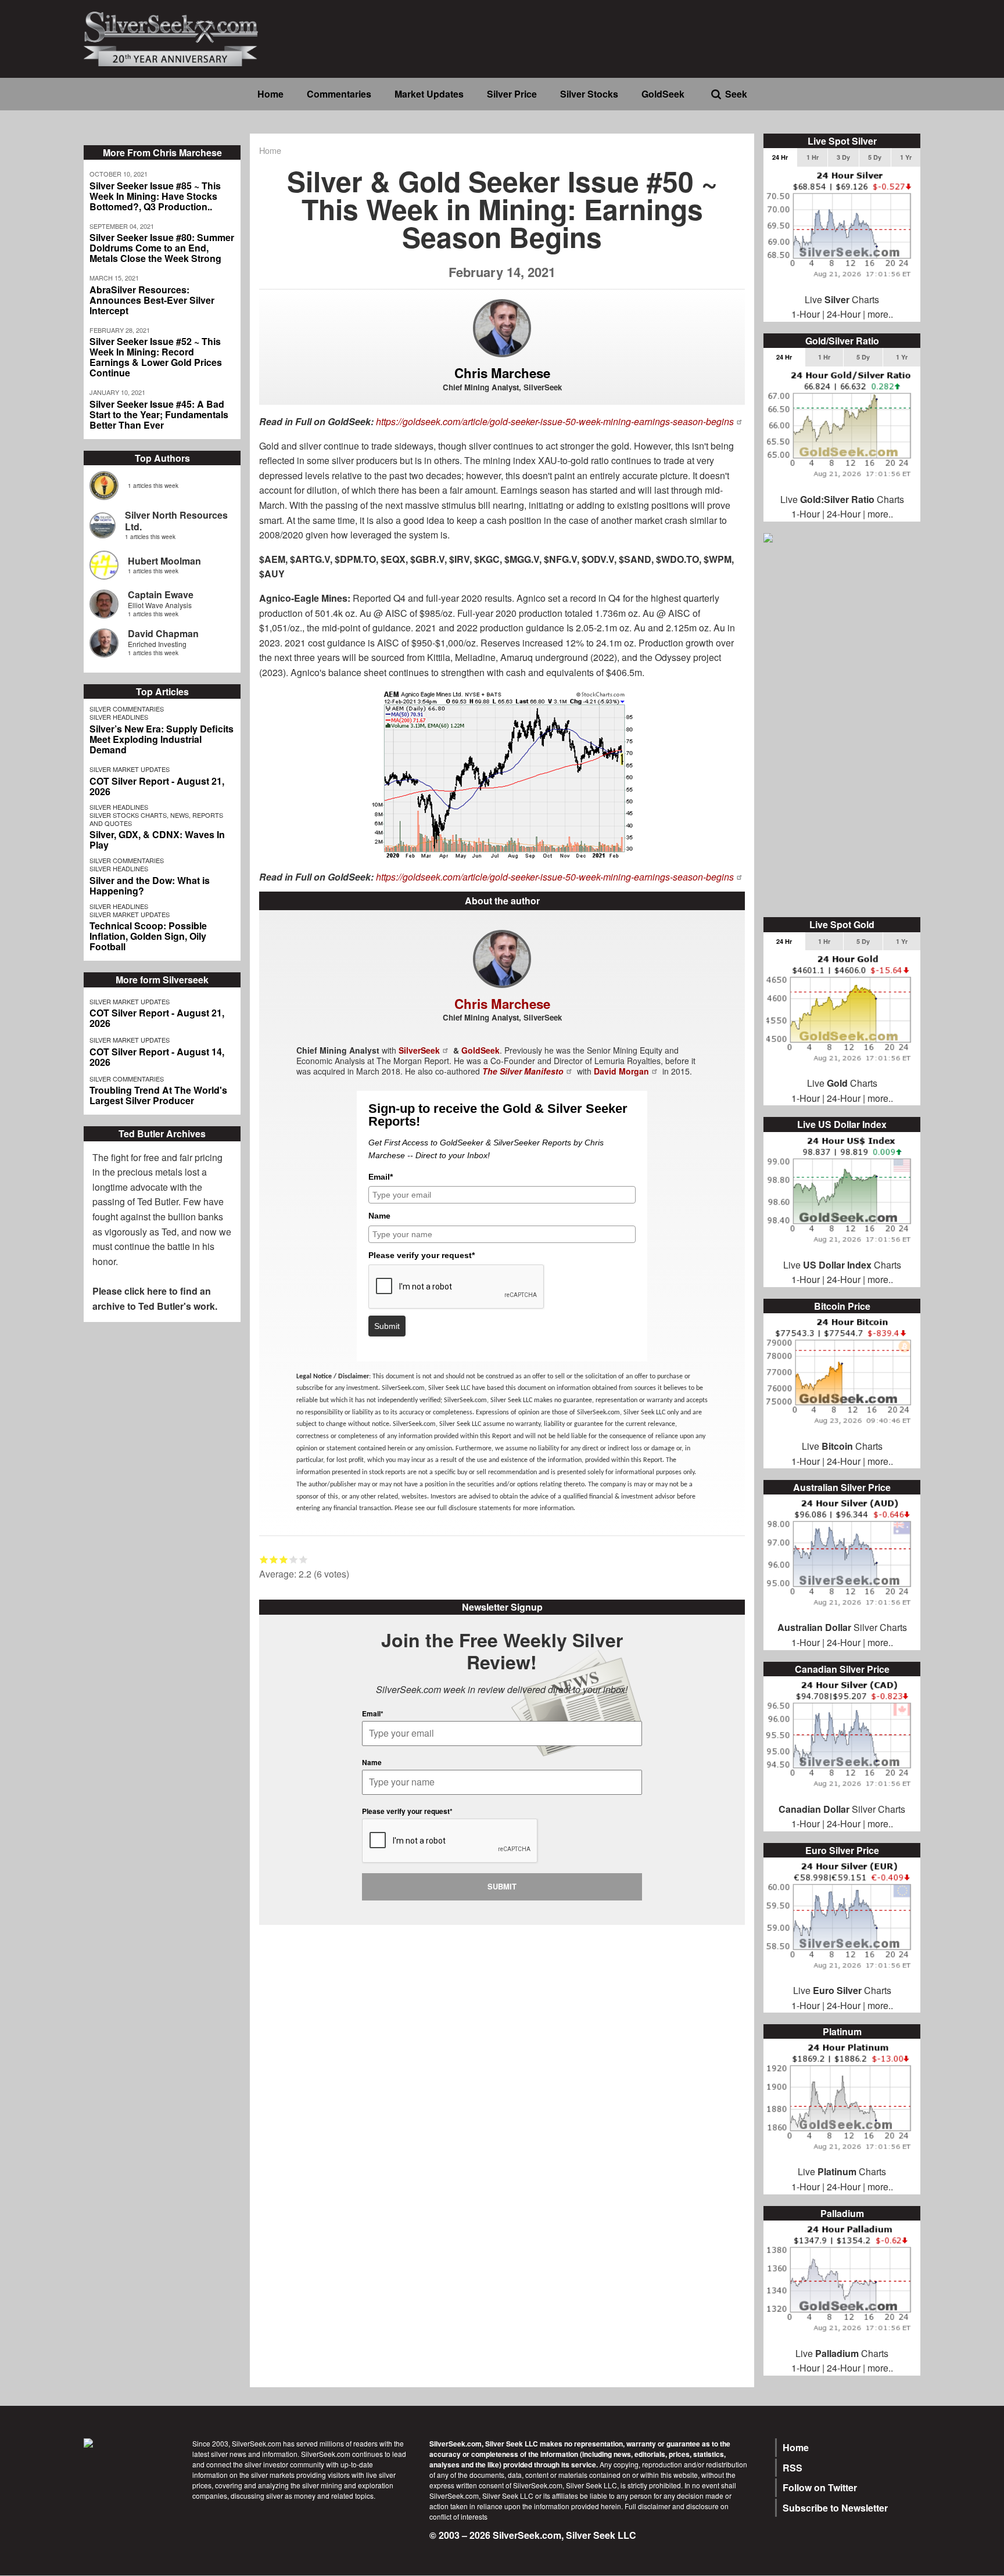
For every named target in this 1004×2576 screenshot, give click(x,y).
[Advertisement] (842, 731)
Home (270, 94)
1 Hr (813, 157)
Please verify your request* (422, 1255)
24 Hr (780, 157)
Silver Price (512, 94)
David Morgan (621, 1071)
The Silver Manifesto (523, 1071)
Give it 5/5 (304, 1559)
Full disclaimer (648, 2506)
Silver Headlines (119, 717)
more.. (880, 314)
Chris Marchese (502, 373)
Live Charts (842, 299)
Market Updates (429, 94)
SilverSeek (419, 1050)
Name (379, 1216)
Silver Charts (842, 1627)
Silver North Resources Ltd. (176, 521)
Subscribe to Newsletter (835, 2508)
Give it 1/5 (264, 1559)
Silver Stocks (589, 94)
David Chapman (163, 633)
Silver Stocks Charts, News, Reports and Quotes (156, 819)
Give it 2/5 (274, 1559)
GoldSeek (663, 94)
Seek (736, 94)
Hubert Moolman (164, 561)
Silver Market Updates (130, 769)
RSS (793, 2468)
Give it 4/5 (294, 1559)
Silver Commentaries (127, 709)
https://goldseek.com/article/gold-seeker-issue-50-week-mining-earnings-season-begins (555, 421)
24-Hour (844, 314)
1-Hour (806, 314)
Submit (387, 1326)
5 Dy (875, 157)
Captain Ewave (161, 594)
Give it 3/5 (284, 1559)
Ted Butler (158, 1201)
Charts (852, 1990)
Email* (381, 1177)
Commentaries (339, 94)
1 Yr (906, 157)
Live (802, 1990)
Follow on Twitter (820, 2487)
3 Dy (843, 157)
